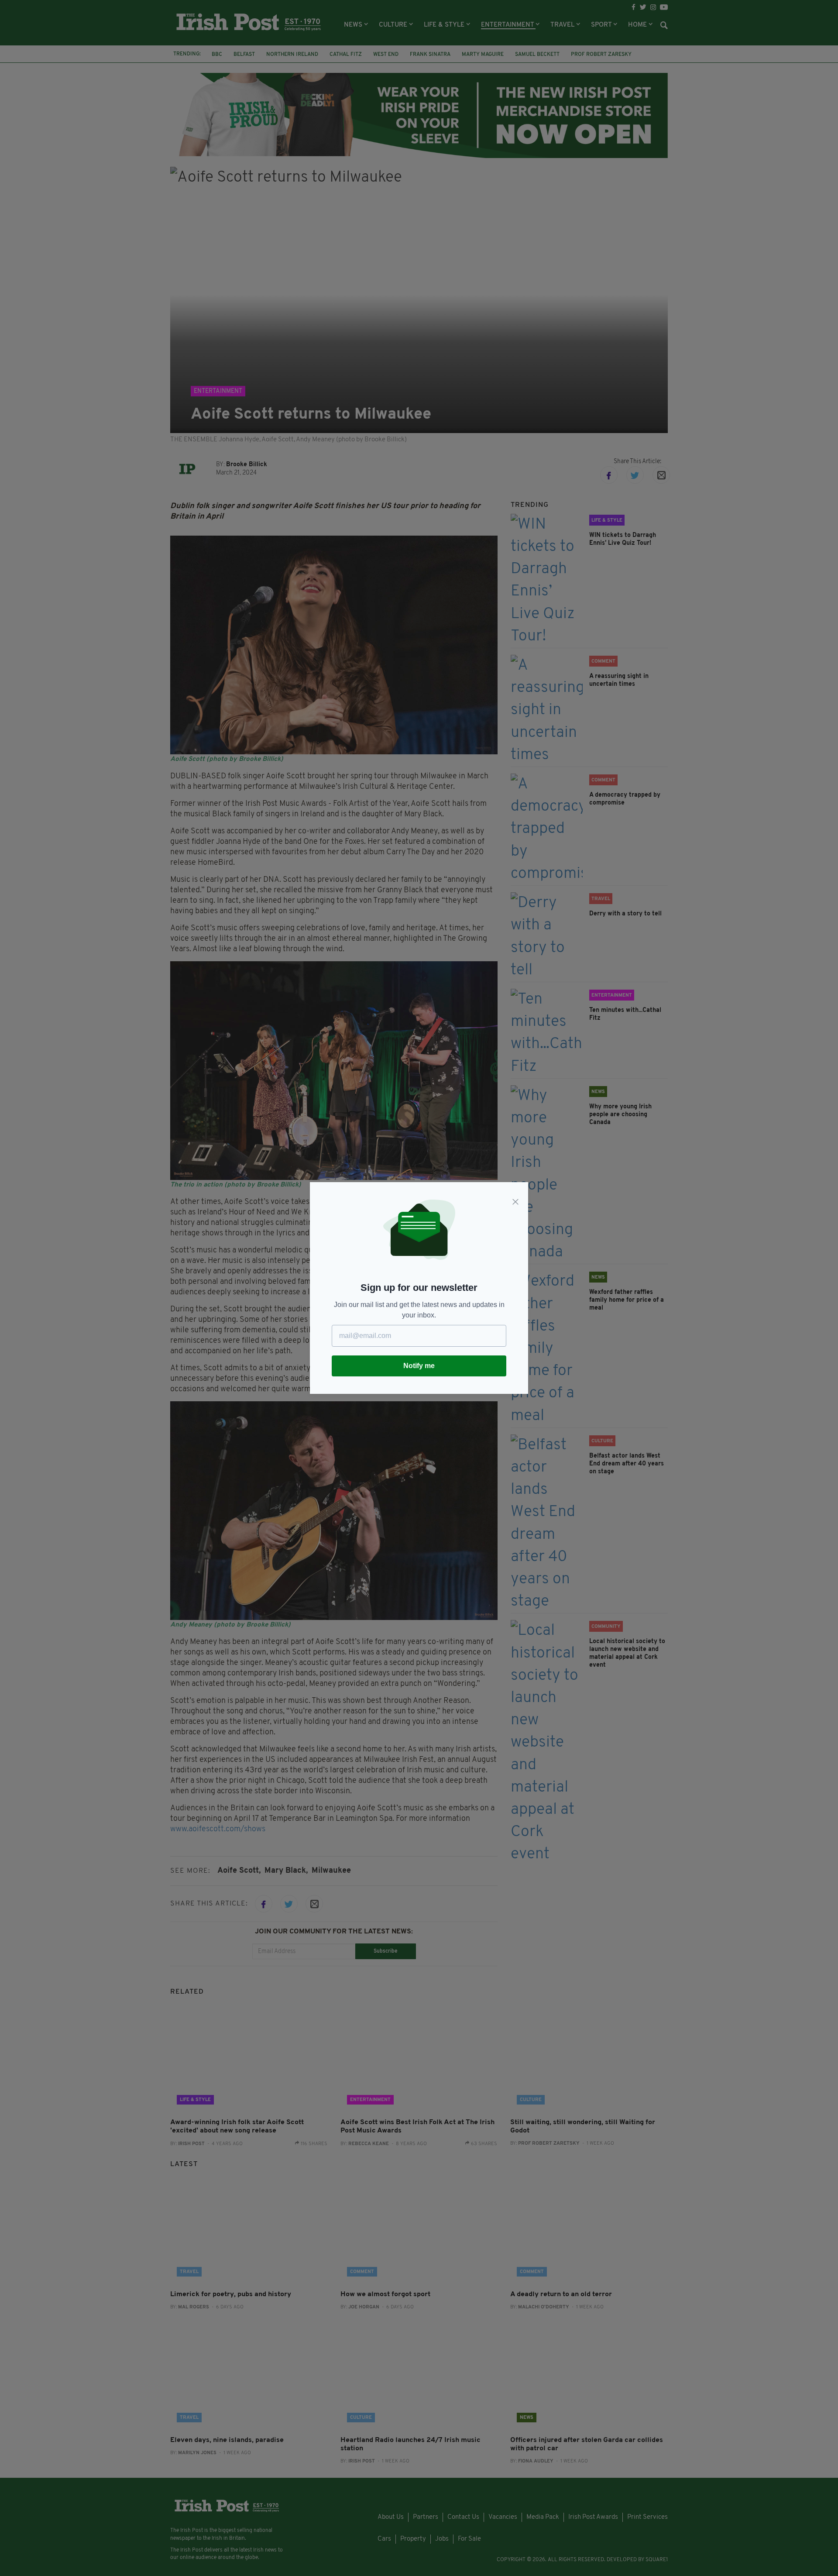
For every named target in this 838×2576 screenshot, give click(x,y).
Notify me (419, 1366)
